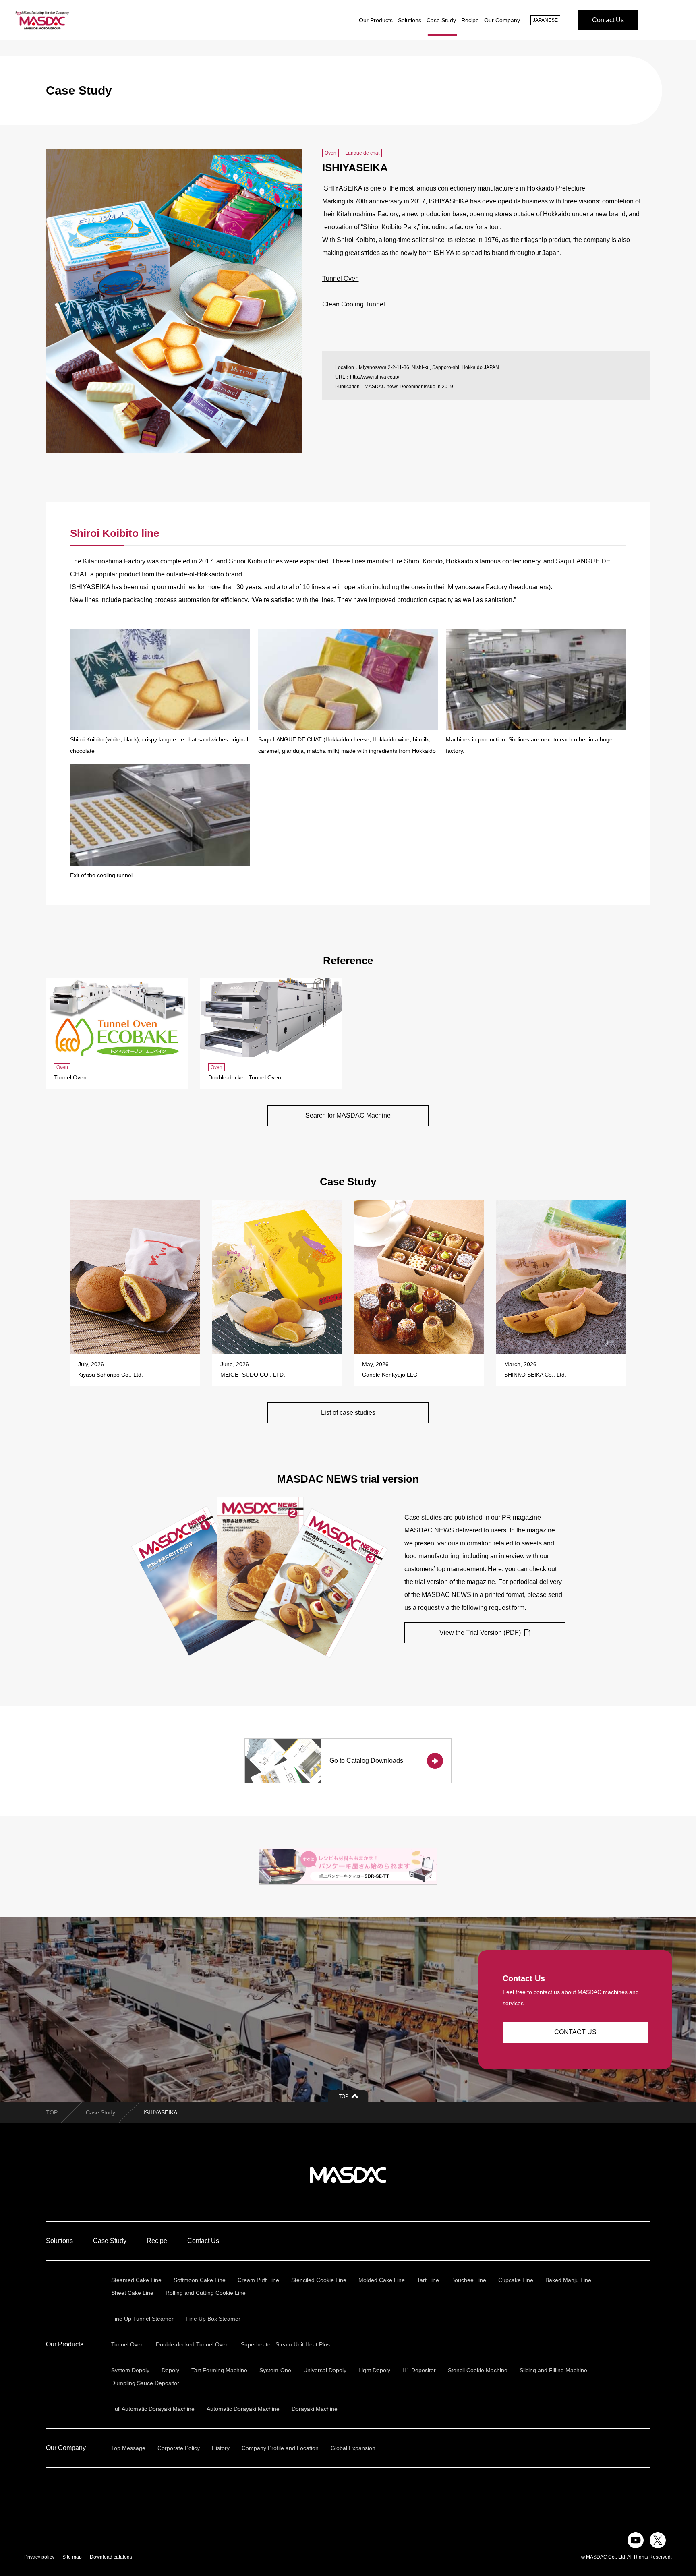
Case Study (441, 20)
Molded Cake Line (382, 2280)
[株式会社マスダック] (42, 20)
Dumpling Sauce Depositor (145, 2383)
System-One (275, 2370)
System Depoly (130, 2370)
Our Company (502, 20)
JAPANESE (545, 20)
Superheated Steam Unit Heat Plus (285, 2344)
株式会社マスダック (348, 2175)
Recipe (470, 20)
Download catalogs (111, 2557)
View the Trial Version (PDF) (481, 1633)
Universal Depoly (325, 2370)
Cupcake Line (516, 2280)
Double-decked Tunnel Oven (192, 2344)
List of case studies (348, 1413)
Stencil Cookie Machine (478, 2370)
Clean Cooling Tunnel (354, 304)
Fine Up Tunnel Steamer (142, 2319)
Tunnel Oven (341, 279)
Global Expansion (353, 2448)
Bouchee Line (469, 2280)
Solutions (410, 20)
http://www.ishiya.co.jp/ (375, 377)
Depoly (170, 2370)
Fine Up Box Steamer (213, 2319)
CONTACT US (575, 2032)
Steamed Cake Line (136, 2280)
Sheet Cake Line (132, 2293)
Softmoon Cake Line (200, 2280)
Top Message (128, 2448)
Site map (72, 2557)
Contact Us (608, 20)
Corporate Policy (179, 2448)
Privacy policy (39, 2557)
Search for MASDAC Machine (348, 1115)
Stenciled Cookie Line (319, 2280)
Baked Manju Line (568, 2280)
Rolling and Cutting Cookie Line (206, 2293)
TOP (52, 2112)
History (221, 2448)
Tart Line (428, 2280)
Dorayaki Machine (315, 2409)
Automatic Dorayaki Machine (243, 2409)
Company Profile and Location (280, 2448)
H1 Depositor (419, 2370)
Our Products (376, 20)
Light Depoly (374, 2370)
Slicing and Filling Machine (553, 2370)
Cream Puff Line (258, 2280)
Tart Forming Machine (219, 2370)
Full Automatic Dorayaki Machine (153, 2409)
